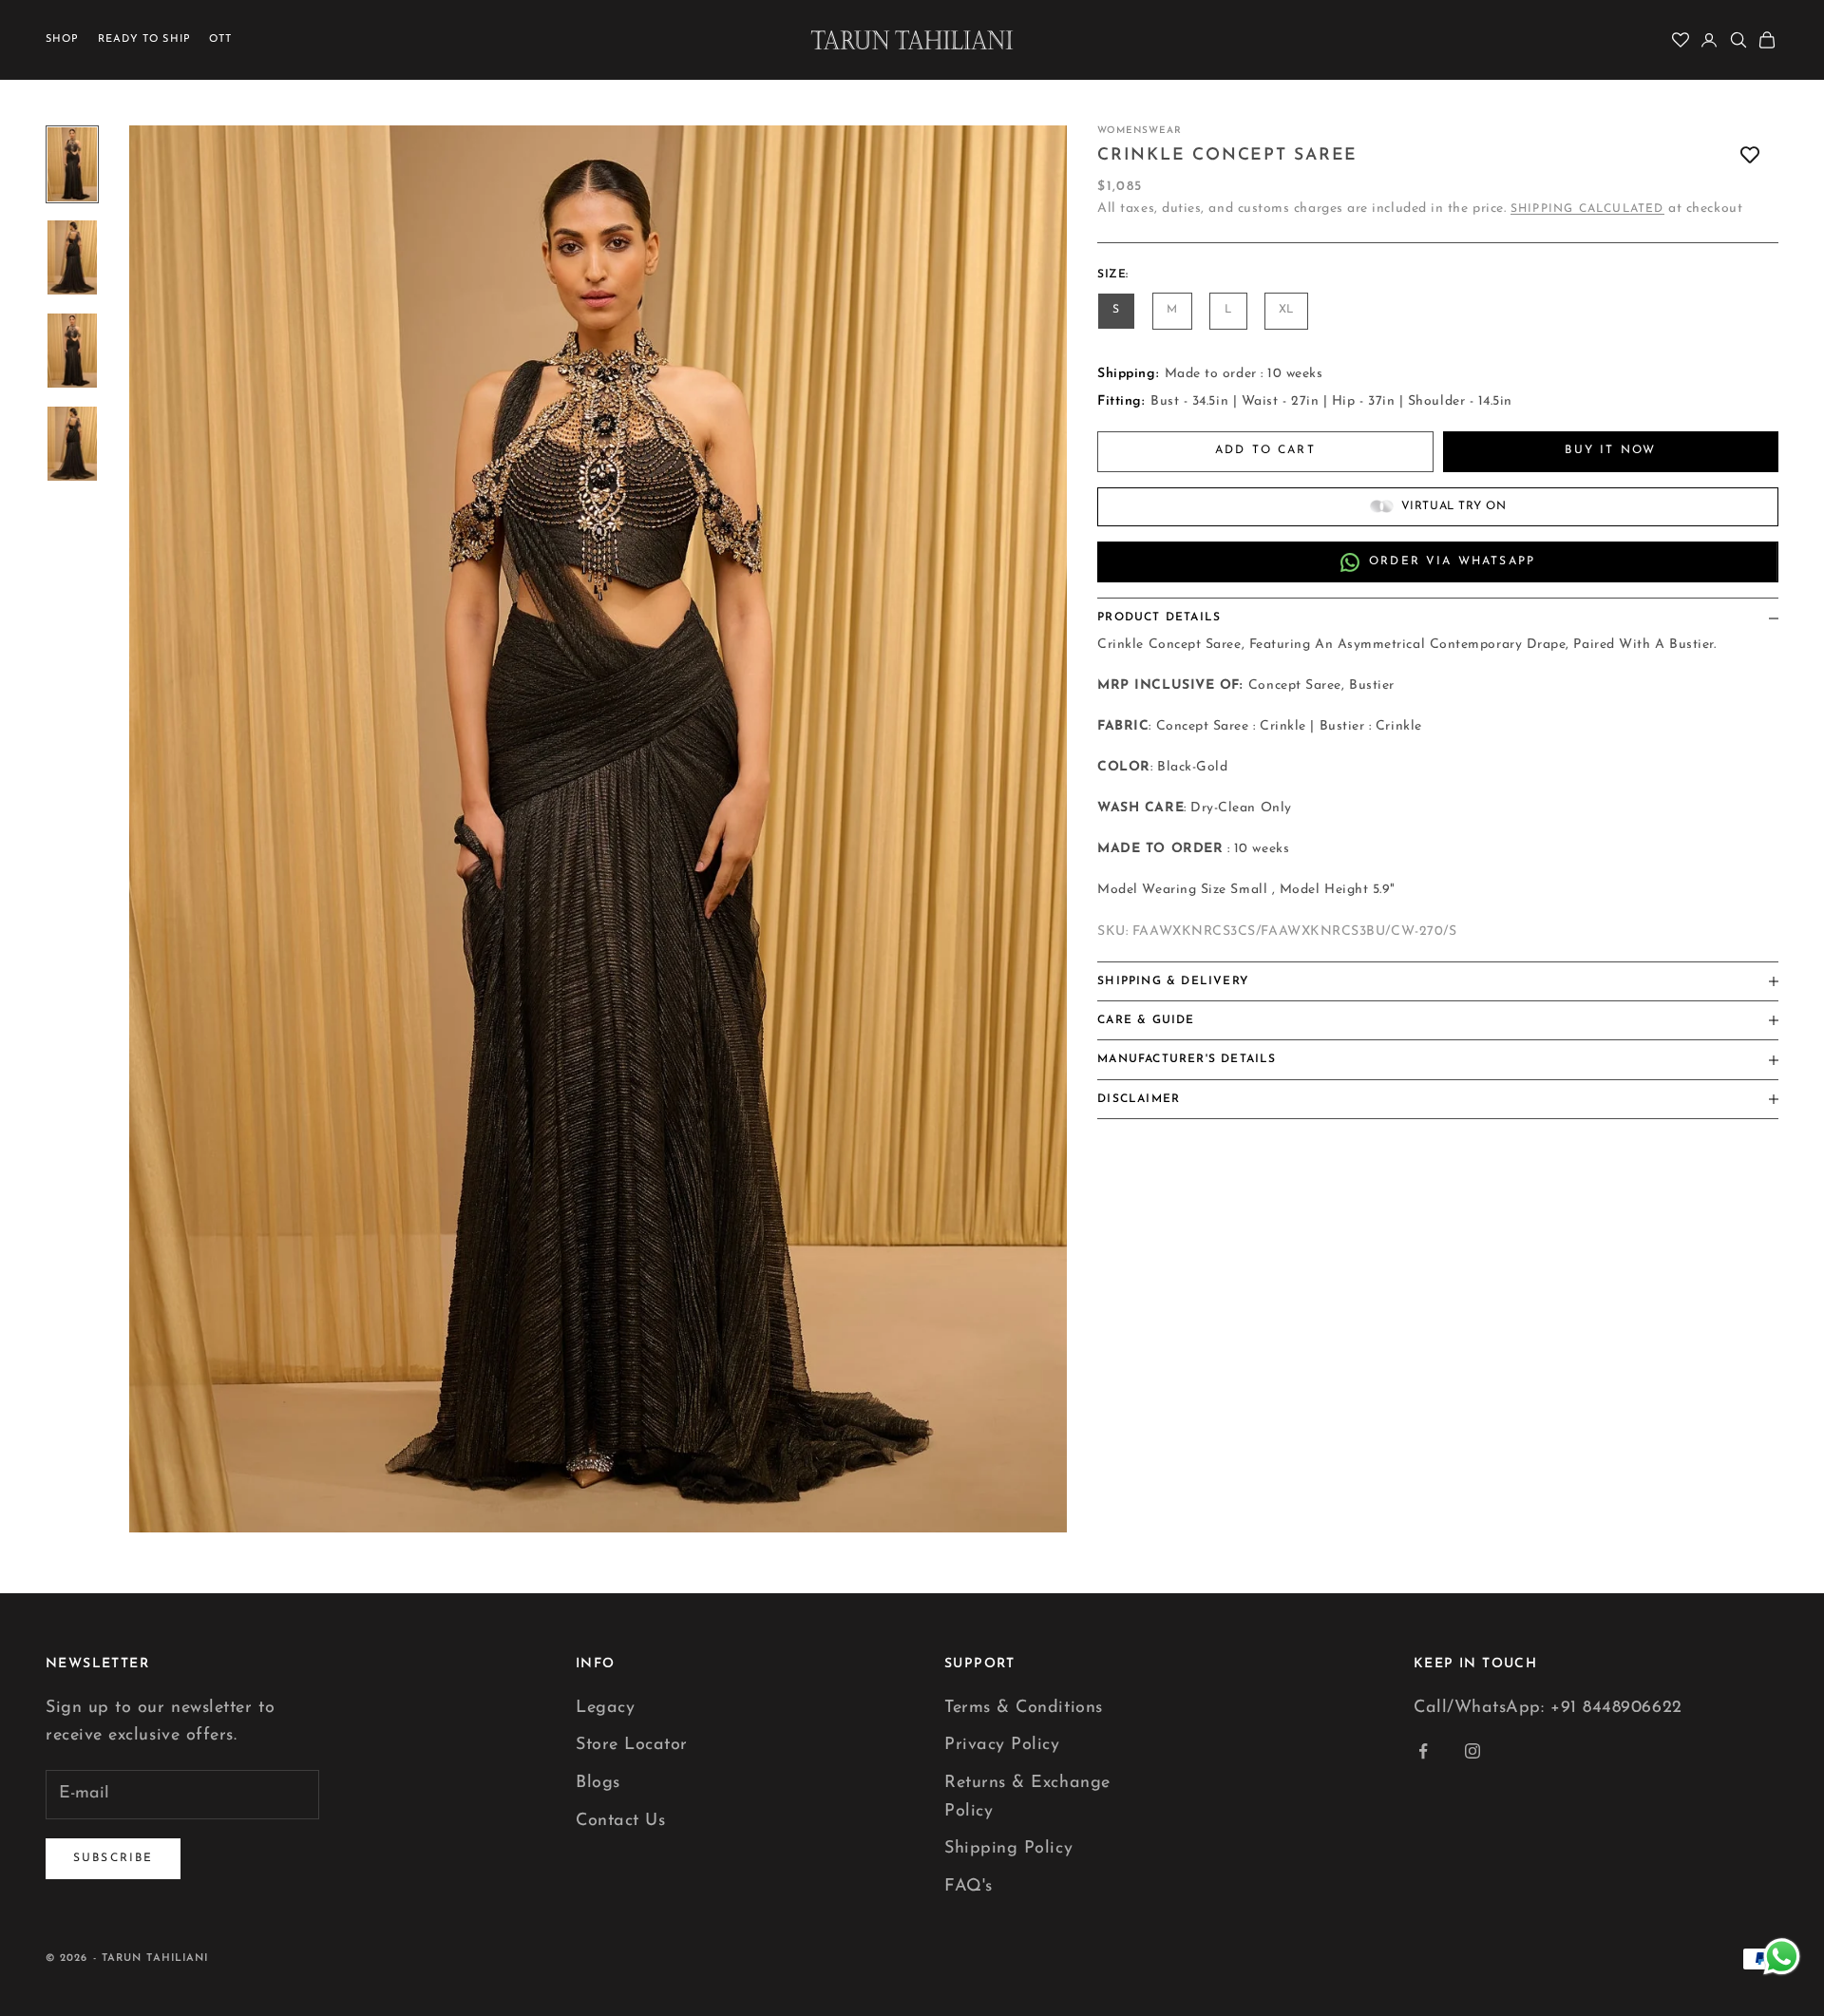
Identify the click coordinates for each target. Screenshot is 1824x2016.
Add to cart (1265, 450)
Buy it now (1610, 450)
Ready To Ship (144, 39)
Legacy (605, 1708)
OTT (220, 39)
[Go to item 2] (72, 257)
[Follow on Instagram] (1472, 1751)
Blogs (598, 1783)
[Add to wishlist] (1750, 155)
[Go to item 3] (72, 351)
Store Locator (632, 1745)
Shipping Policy (1008, 1849)
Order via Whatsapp (1452, 561)
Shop (62, 39)
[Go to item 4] (72, 444)
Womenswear (1140, 131)
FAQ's (969, 1887)
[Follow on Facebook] (1423, 1751)
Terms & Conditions (1024, 1708)
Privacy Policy (1002, 1745)
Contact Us (620, 1821)
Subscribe (113, 1858)
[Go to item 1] (72, 164)
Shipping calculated (1587, 209)
